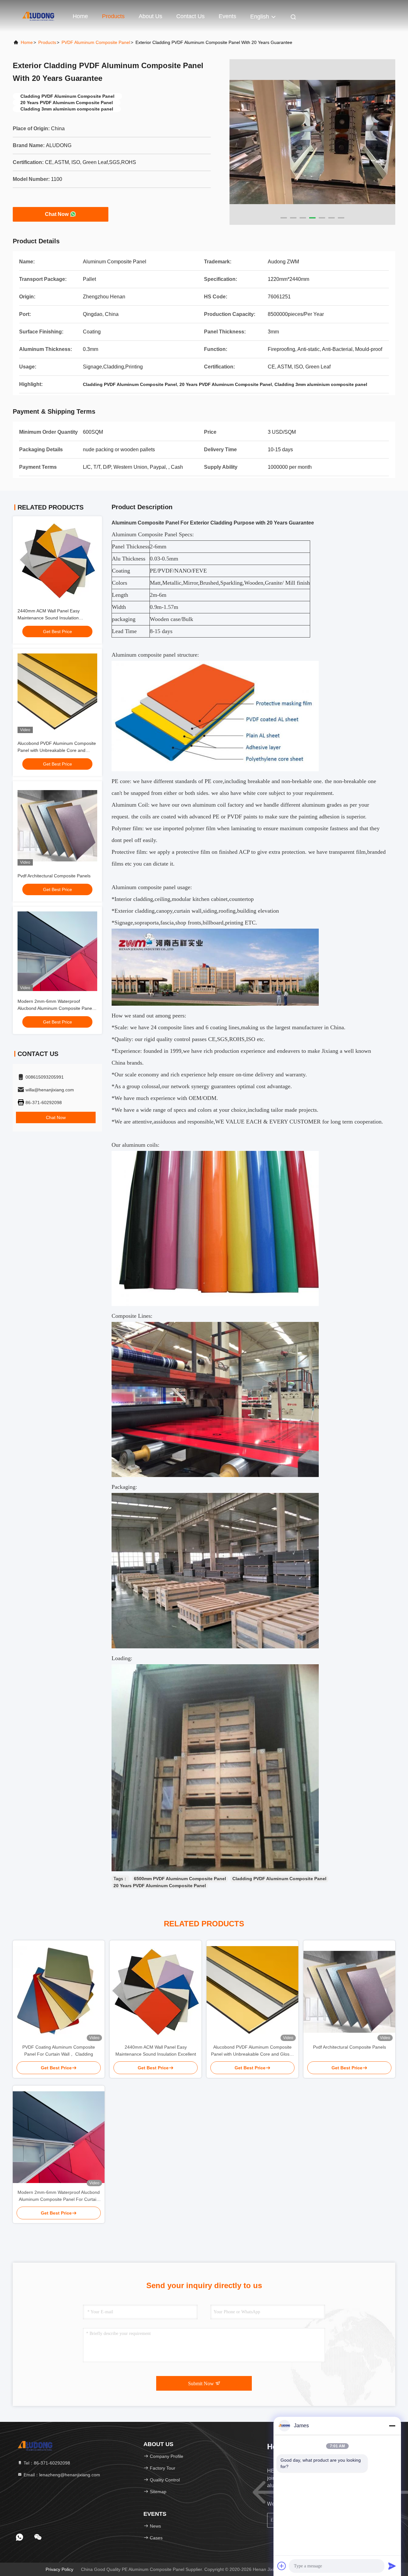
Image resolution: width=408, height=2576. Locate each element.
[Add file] (282, 2566)
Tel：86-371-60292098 (46, 2463)
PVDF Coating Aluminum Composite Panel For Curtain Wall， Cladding (59, 2051)
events (227, 16)
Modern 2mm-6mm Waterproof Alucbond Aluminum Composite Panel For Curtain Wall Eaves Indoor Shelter (56, 1008)
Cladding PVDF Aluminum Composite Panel (279, 1879)
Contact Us (190, 16)
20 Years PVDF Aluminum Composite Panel (160, 1886)
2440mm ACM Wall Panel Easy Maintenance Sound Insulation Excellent (49, 618)
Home (80, 16)
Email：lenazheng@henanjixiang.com (61, 2475)
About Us (150, 16)
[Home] (38, 16)
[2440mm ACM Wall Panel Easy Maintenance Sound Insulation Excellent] (156, 1992)
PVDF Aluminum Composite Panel (96, 42)
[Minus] (392, 2426)
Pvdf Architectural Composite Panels (54, 876)
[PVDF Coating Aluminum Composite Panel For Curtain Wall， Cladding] (59, 1992)
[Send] (392, 2566)
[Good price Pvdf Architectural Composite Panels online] (57, 826)
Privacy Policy (59, 2569)
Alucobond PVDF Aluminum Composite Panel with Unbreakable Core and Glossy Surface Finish (57, 750)
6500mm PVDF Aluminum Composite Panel (180, 1879)
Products (113, 16)
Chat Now (57, 214)
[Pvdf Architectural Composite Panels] (349, 1992)
